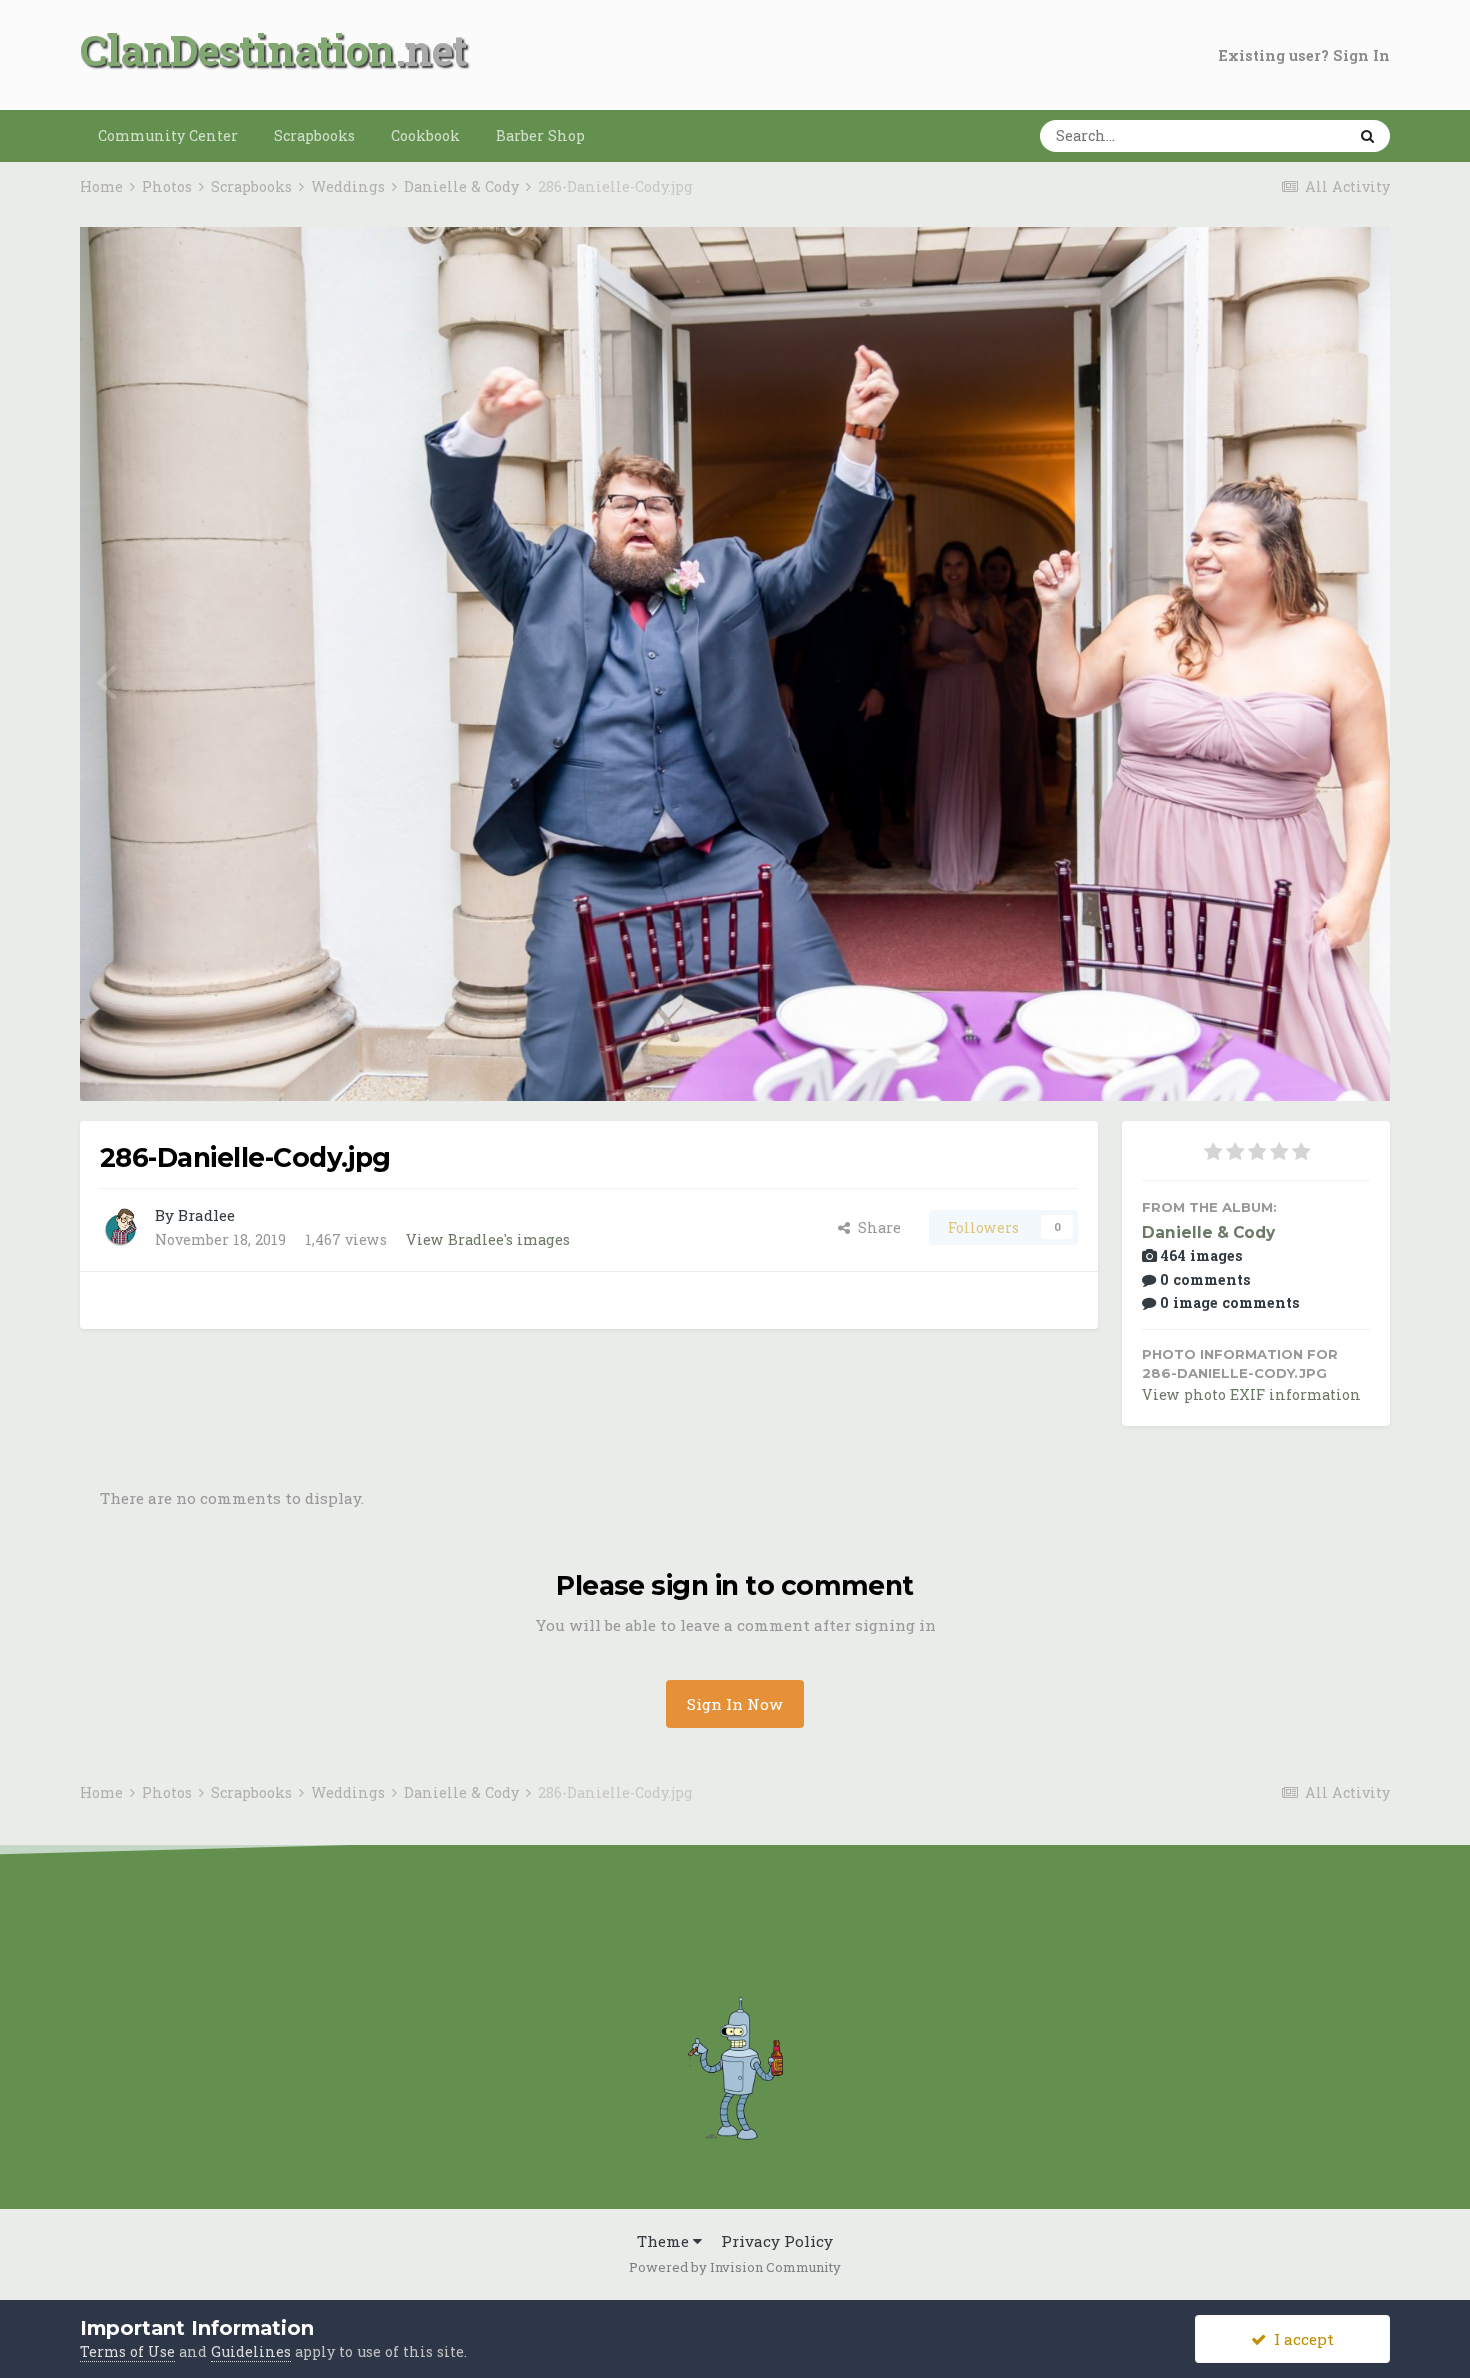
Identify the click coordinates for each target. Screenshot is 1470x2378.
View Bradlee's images (488, 1239)
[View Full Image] (1354, 264)
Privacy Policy (777, 2241)
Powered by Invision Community (735, 2267)
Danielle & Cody (1208, 1232)
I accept (1300, 2339)
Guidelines (251, 2351)
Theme (665, 2241)
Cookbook (425, 135)
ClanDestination (237, 49)
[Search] (1367, 136)
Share (875, 1227)
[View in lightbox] (1301, 264)
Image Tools (1300, 1063)
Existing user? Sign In (1304, 55)
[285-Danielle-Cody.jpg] (1364, 679)
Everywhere (1275, 135)
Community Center (168, 135)
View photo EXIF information (1251, 1394)
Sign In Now (735, 1704)
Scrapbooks (314, 135)
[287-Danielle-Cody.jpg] (105, 679)
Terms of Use (127, 2351)
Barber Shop (540, 135)
